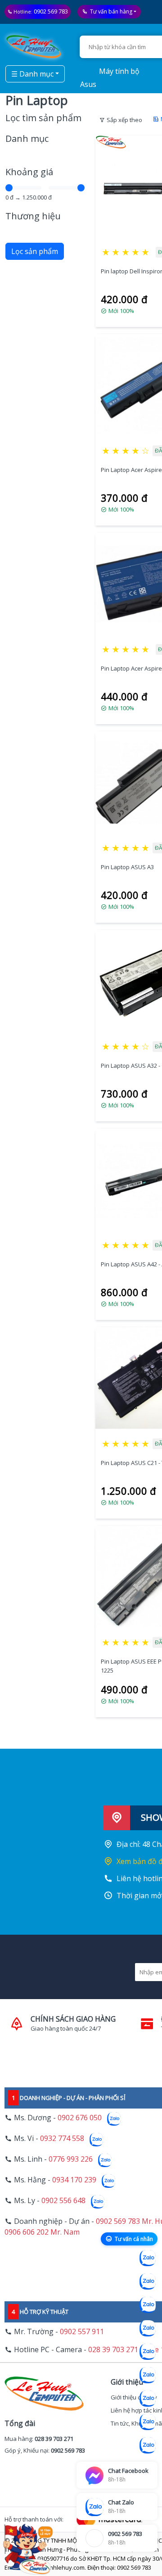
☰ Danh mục (32, 74)
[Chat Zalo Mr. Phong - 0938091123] (148, 2399)
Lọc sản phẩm (35, 251)
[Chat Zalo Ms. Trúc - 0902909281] (148, 2352)
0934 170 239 (74, 2180)
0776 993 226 (71, 2159)
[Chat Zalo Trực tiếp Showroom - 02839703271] (148, 2305)
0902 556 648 (63, 2200)
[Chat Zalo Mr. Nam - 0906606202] (148, 2328)
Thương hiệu (33, 216)
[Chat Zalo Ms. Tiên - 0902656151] (148, 2422)
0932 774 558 (62, 2138)
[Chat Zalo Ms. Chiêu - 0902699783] (148, 2445)
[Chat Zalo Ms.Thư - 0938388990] (148, 2375)
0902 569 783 (51, 11)
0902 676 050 (80, 2118)
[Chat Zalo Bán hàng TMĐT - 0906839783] (148, 2281)
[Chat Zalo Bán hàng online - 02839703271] (148, 2258)
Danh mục (27, 138)
